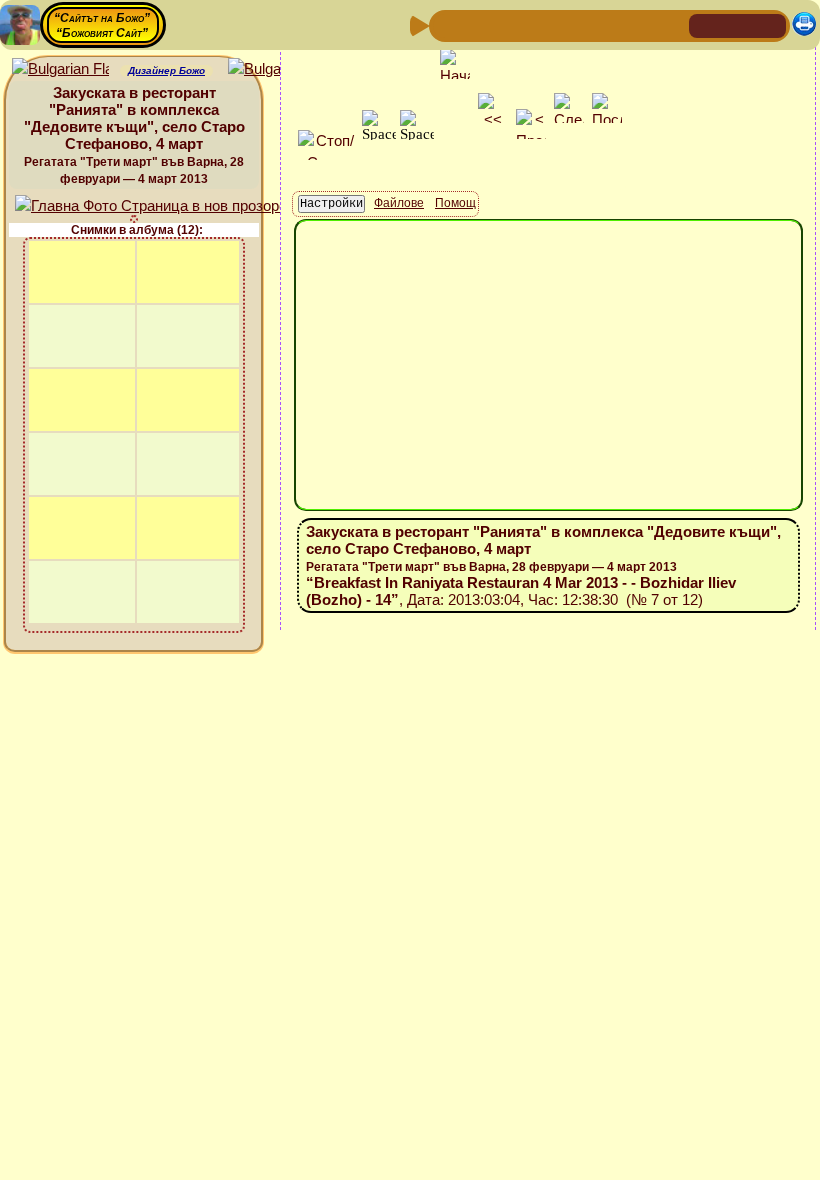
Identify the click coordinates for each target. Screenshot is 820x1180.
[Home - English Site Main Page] (770, 24)
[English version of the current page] (60, 69)
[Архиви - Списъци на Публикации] (511, 24)
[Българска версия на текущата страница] (276, 69)
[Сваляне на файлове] (639, 24)
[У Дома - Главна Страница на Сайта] (706, 24)
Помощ (455, 203)
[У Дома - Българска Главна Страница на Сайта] (738, 24)
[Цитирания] (543, 24)
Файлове (399, 203)
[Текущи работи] (575, 24)
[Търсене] (671, 24)
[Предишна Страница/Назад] (447, 24)
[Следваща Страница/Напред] (479, 24)
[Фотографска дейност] (607, 24)
